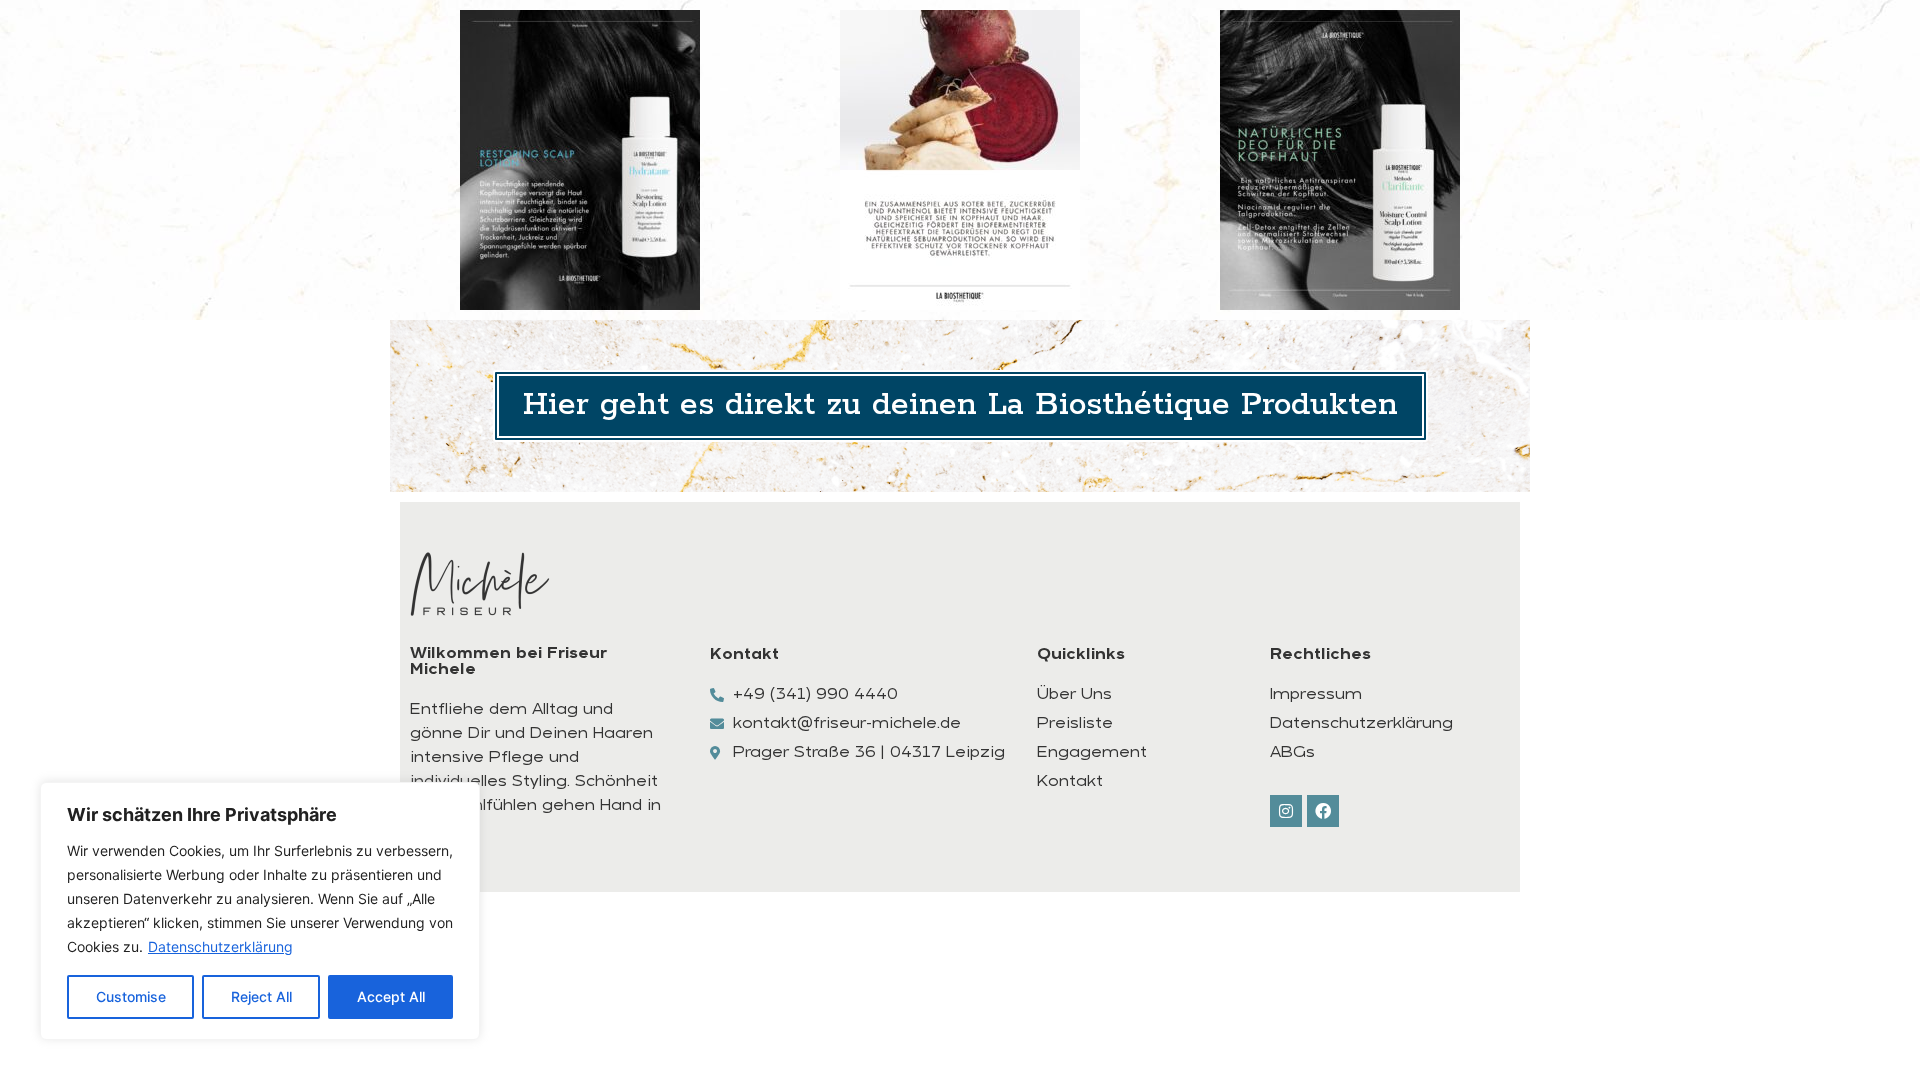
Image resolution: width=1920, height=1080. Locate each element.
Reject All (261, 996)
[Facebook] (1323, 811)
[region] (260, 911)
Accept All (391, 996)
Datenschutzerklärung (220, 946)
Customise (131, 996)
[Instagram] (1286, 811)
